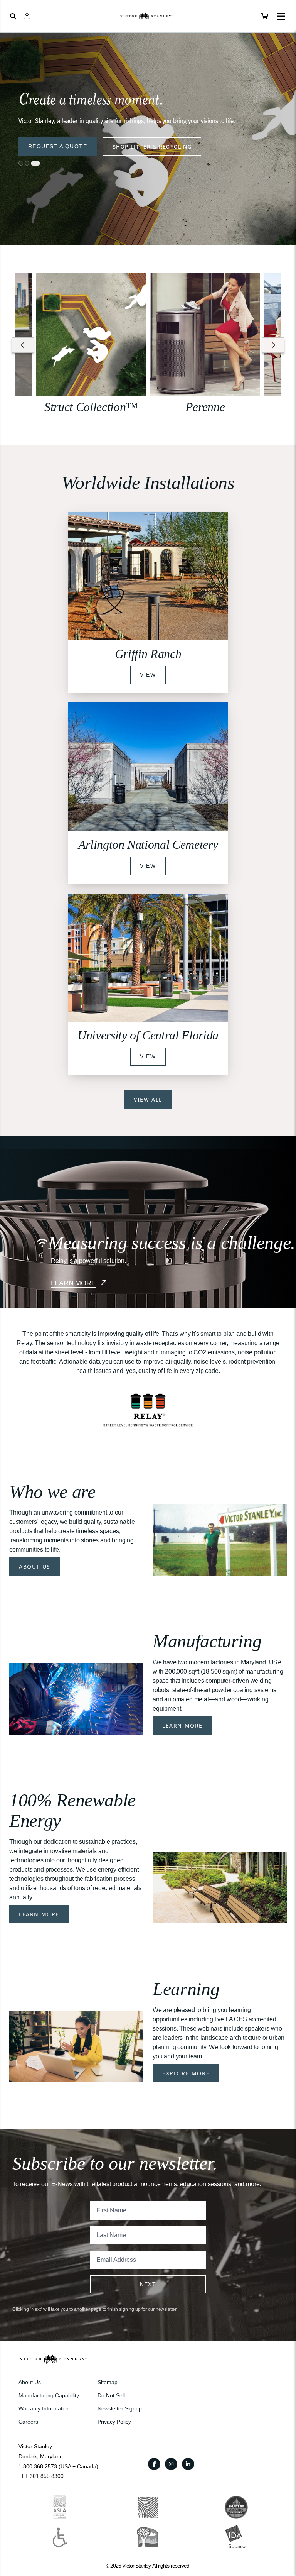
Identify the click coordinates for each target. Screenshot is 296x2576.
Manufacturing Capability (49, 2395)
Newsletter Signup (120, 2408)
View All (148, 1099)
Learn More (182, 1726)
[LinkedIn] (188, 2464)
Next (148, 2284)
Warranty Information (44, 2408)
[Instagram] (171, 2464)
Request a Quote (58, 146)
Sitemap (108, 2382)
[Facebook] (154, 2464)
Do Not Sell (111, 2395)
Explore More (186, 2073)
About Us (35, 1566)
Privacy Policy (114, 2422)
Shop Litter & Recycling (152, 146)
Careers (28, 2422)
